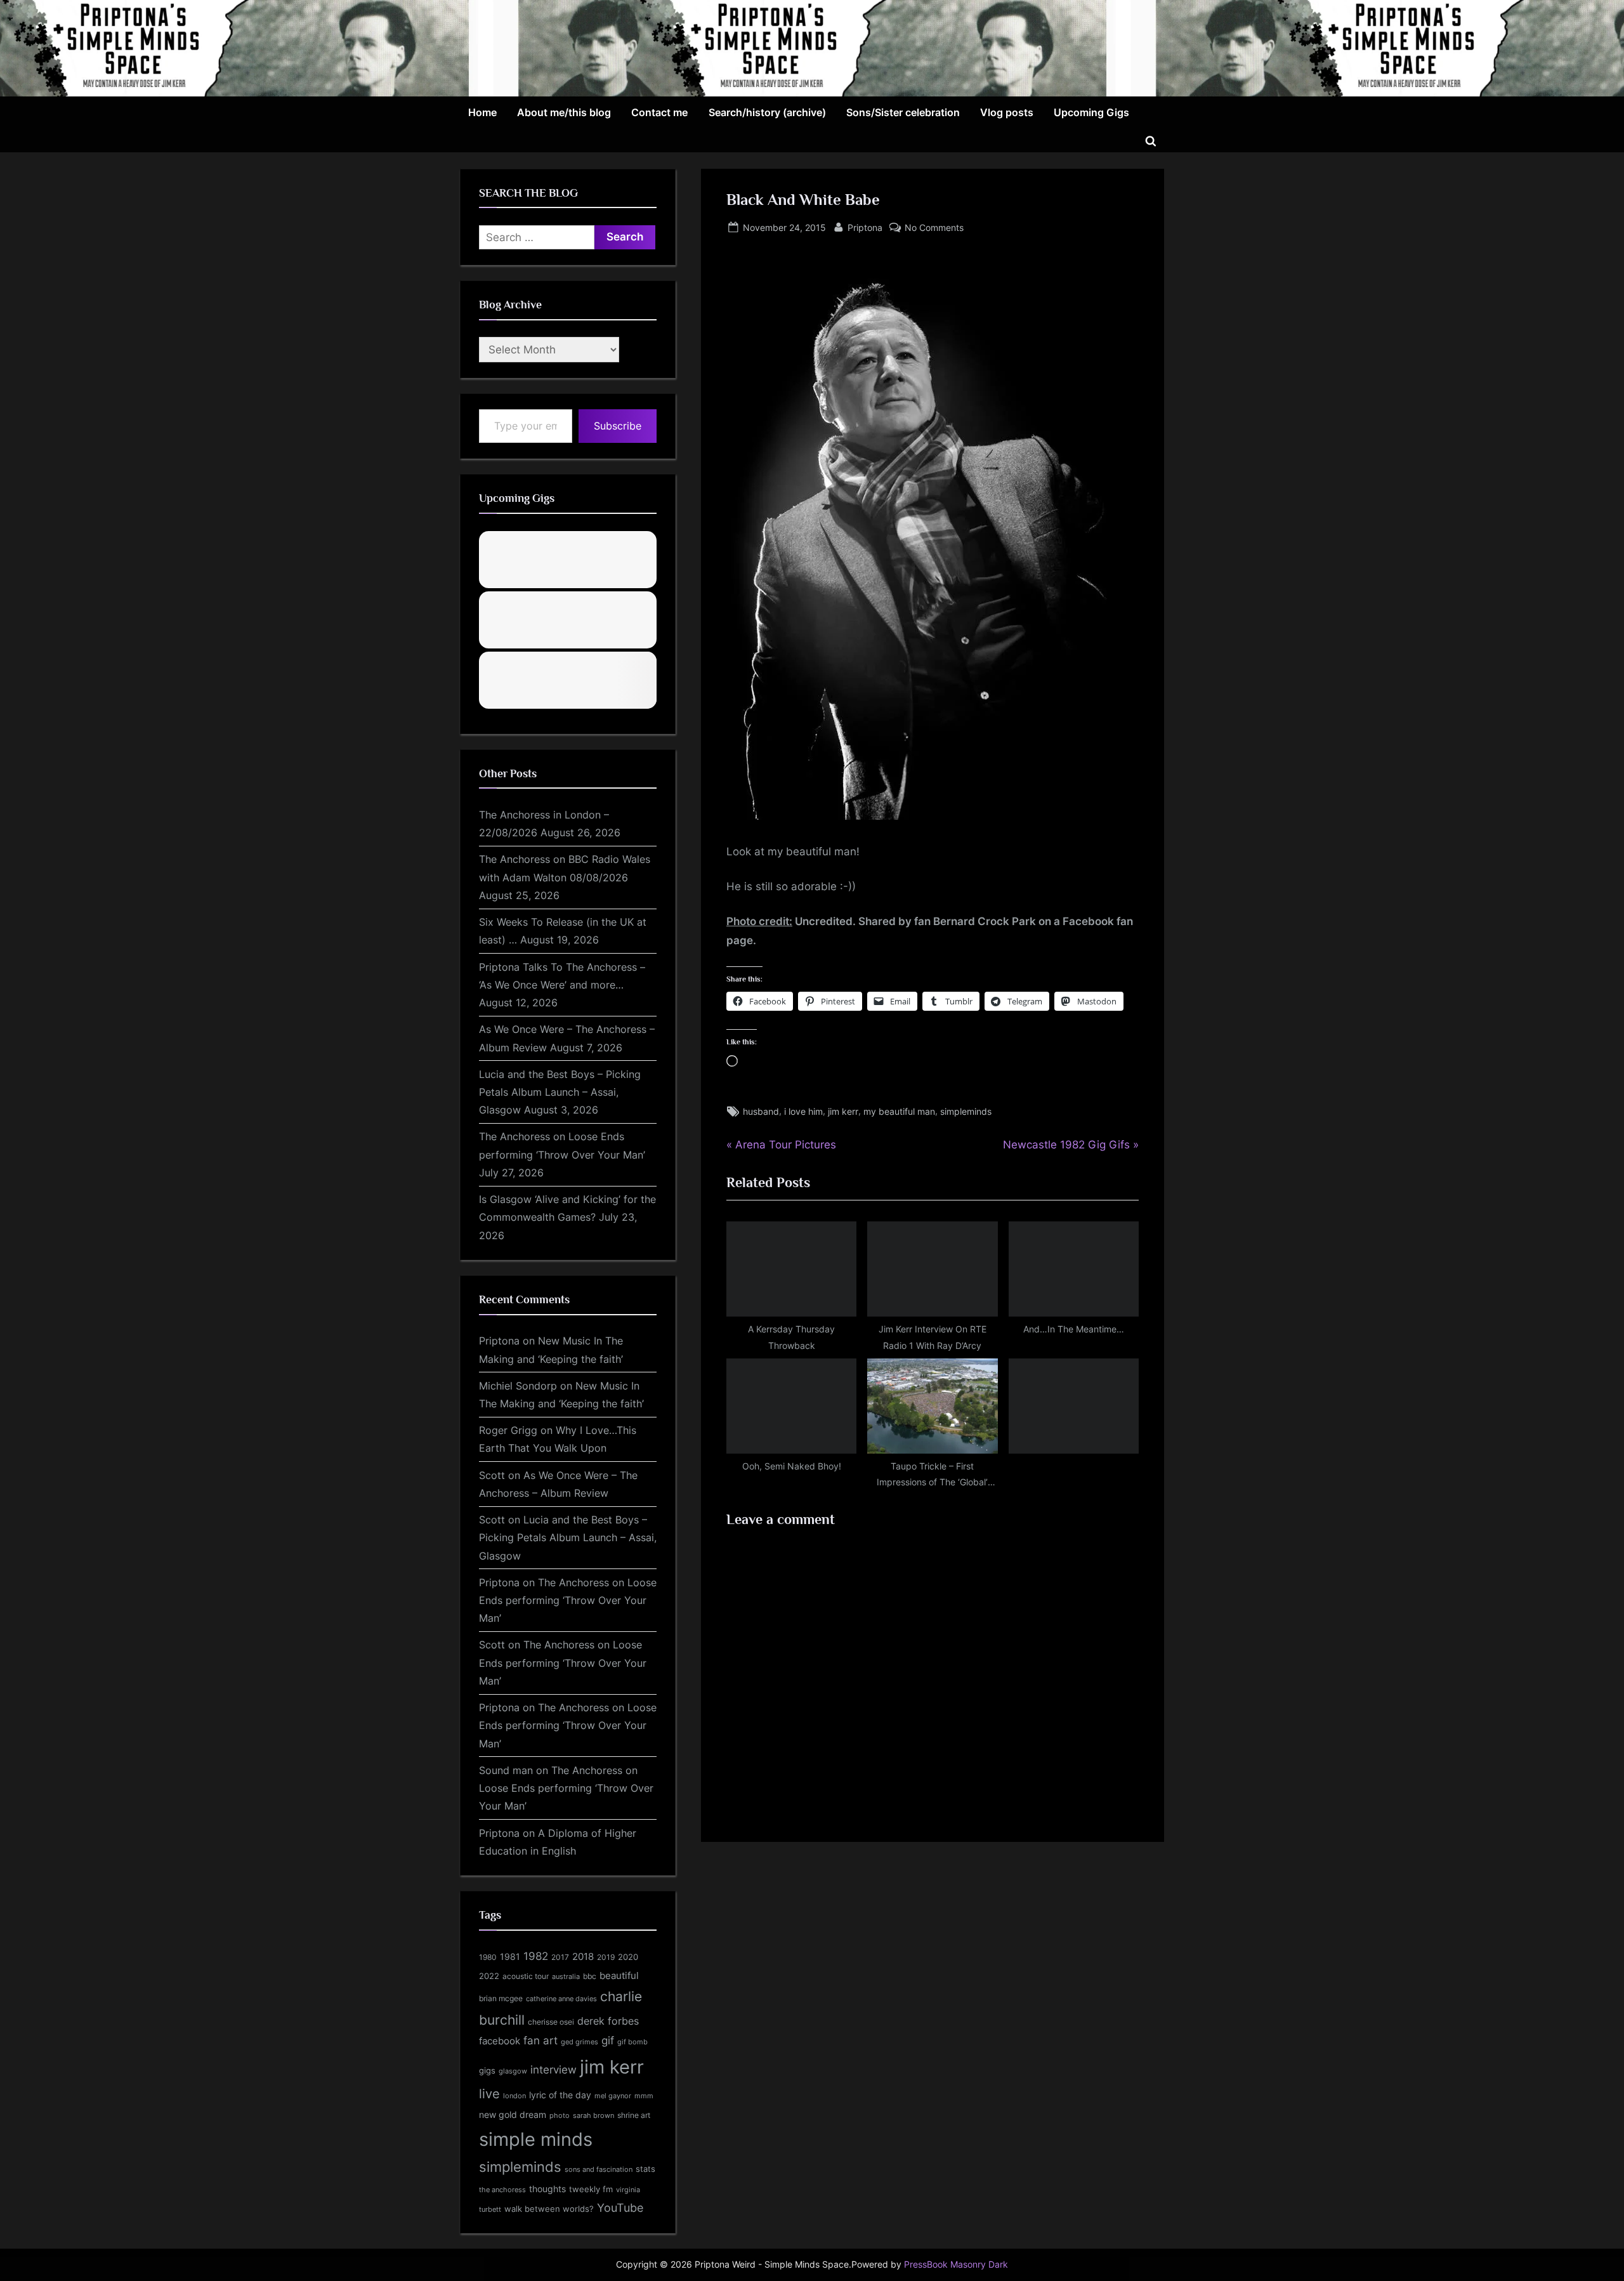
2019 (606, 1957)
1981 (510, 1956)
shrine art (634, 2115)
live (489, 2094)
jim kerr (843, 1111)
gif (608, 2041)
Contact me (659, 112)
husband (761, 1111)
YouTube (620, 2207)
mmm (644, 2096)
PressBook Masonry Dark (956, 2265)
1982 (536, 1956)
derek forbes (608, 2021)
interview (553, 2069)
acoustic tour (526, 1976)
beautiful (619, 1976)
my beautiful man (899, 1111)
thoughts (547, 2189)
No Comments (934, 228)
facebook (500, 2041)
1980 (488, 1957)
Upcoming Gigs (1091, 112)
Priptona (865, 227)
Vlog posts (1007, 112)
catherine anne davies (561, 1999)
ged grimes (580, 2042)
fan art (540, 2041)
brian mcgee (501, 1998)
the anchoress (502, 2190)
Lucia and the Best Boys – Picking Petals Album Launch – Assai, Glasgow (560, 1092)
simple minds (536, 2139)
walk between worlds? (549, 2209)
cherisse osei (551, 2022)
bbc (590, 1976)
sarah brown (593, 2115)
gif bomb (632, 2042)
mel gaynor (613, 2096)
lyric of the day (560, 2095)
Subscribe (618, 426)
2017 (560, 1957)
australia (566, 1976)
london (514, 2096)
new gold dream (513, 2114)
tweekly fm (591, 2189)
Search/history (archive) (767, 112)
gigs (487, 2071)
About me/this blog (564, 112)
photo (560, 2116)
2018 (583, 1957)
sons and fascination (599, 2169)
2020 (628, 1957)
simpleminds (966, 1111)
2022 (489, 1976)
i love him (803, 1111)
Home (482, 112)
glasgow (513, 2071)
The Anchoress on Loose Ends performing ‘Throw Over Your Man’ (568, 1601)
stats (645, 2169)
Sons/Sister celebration (903, 112)
